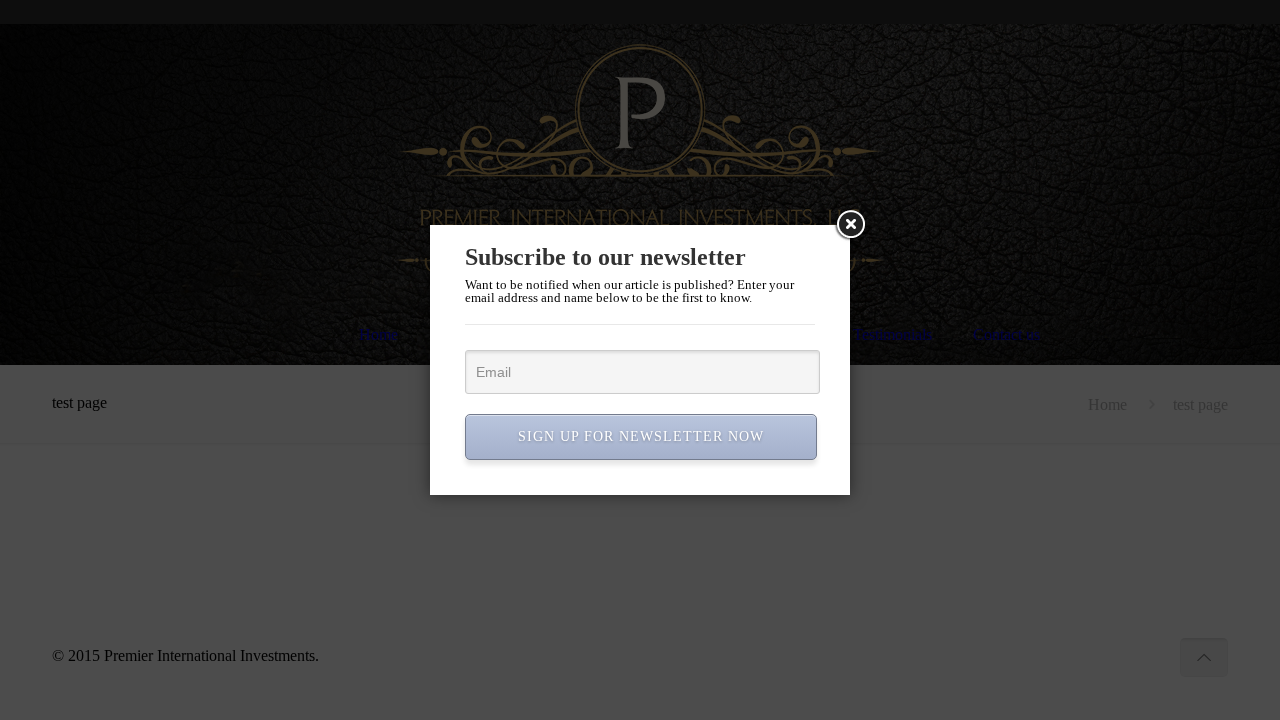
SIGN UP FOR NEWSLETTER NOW (641, 436)
